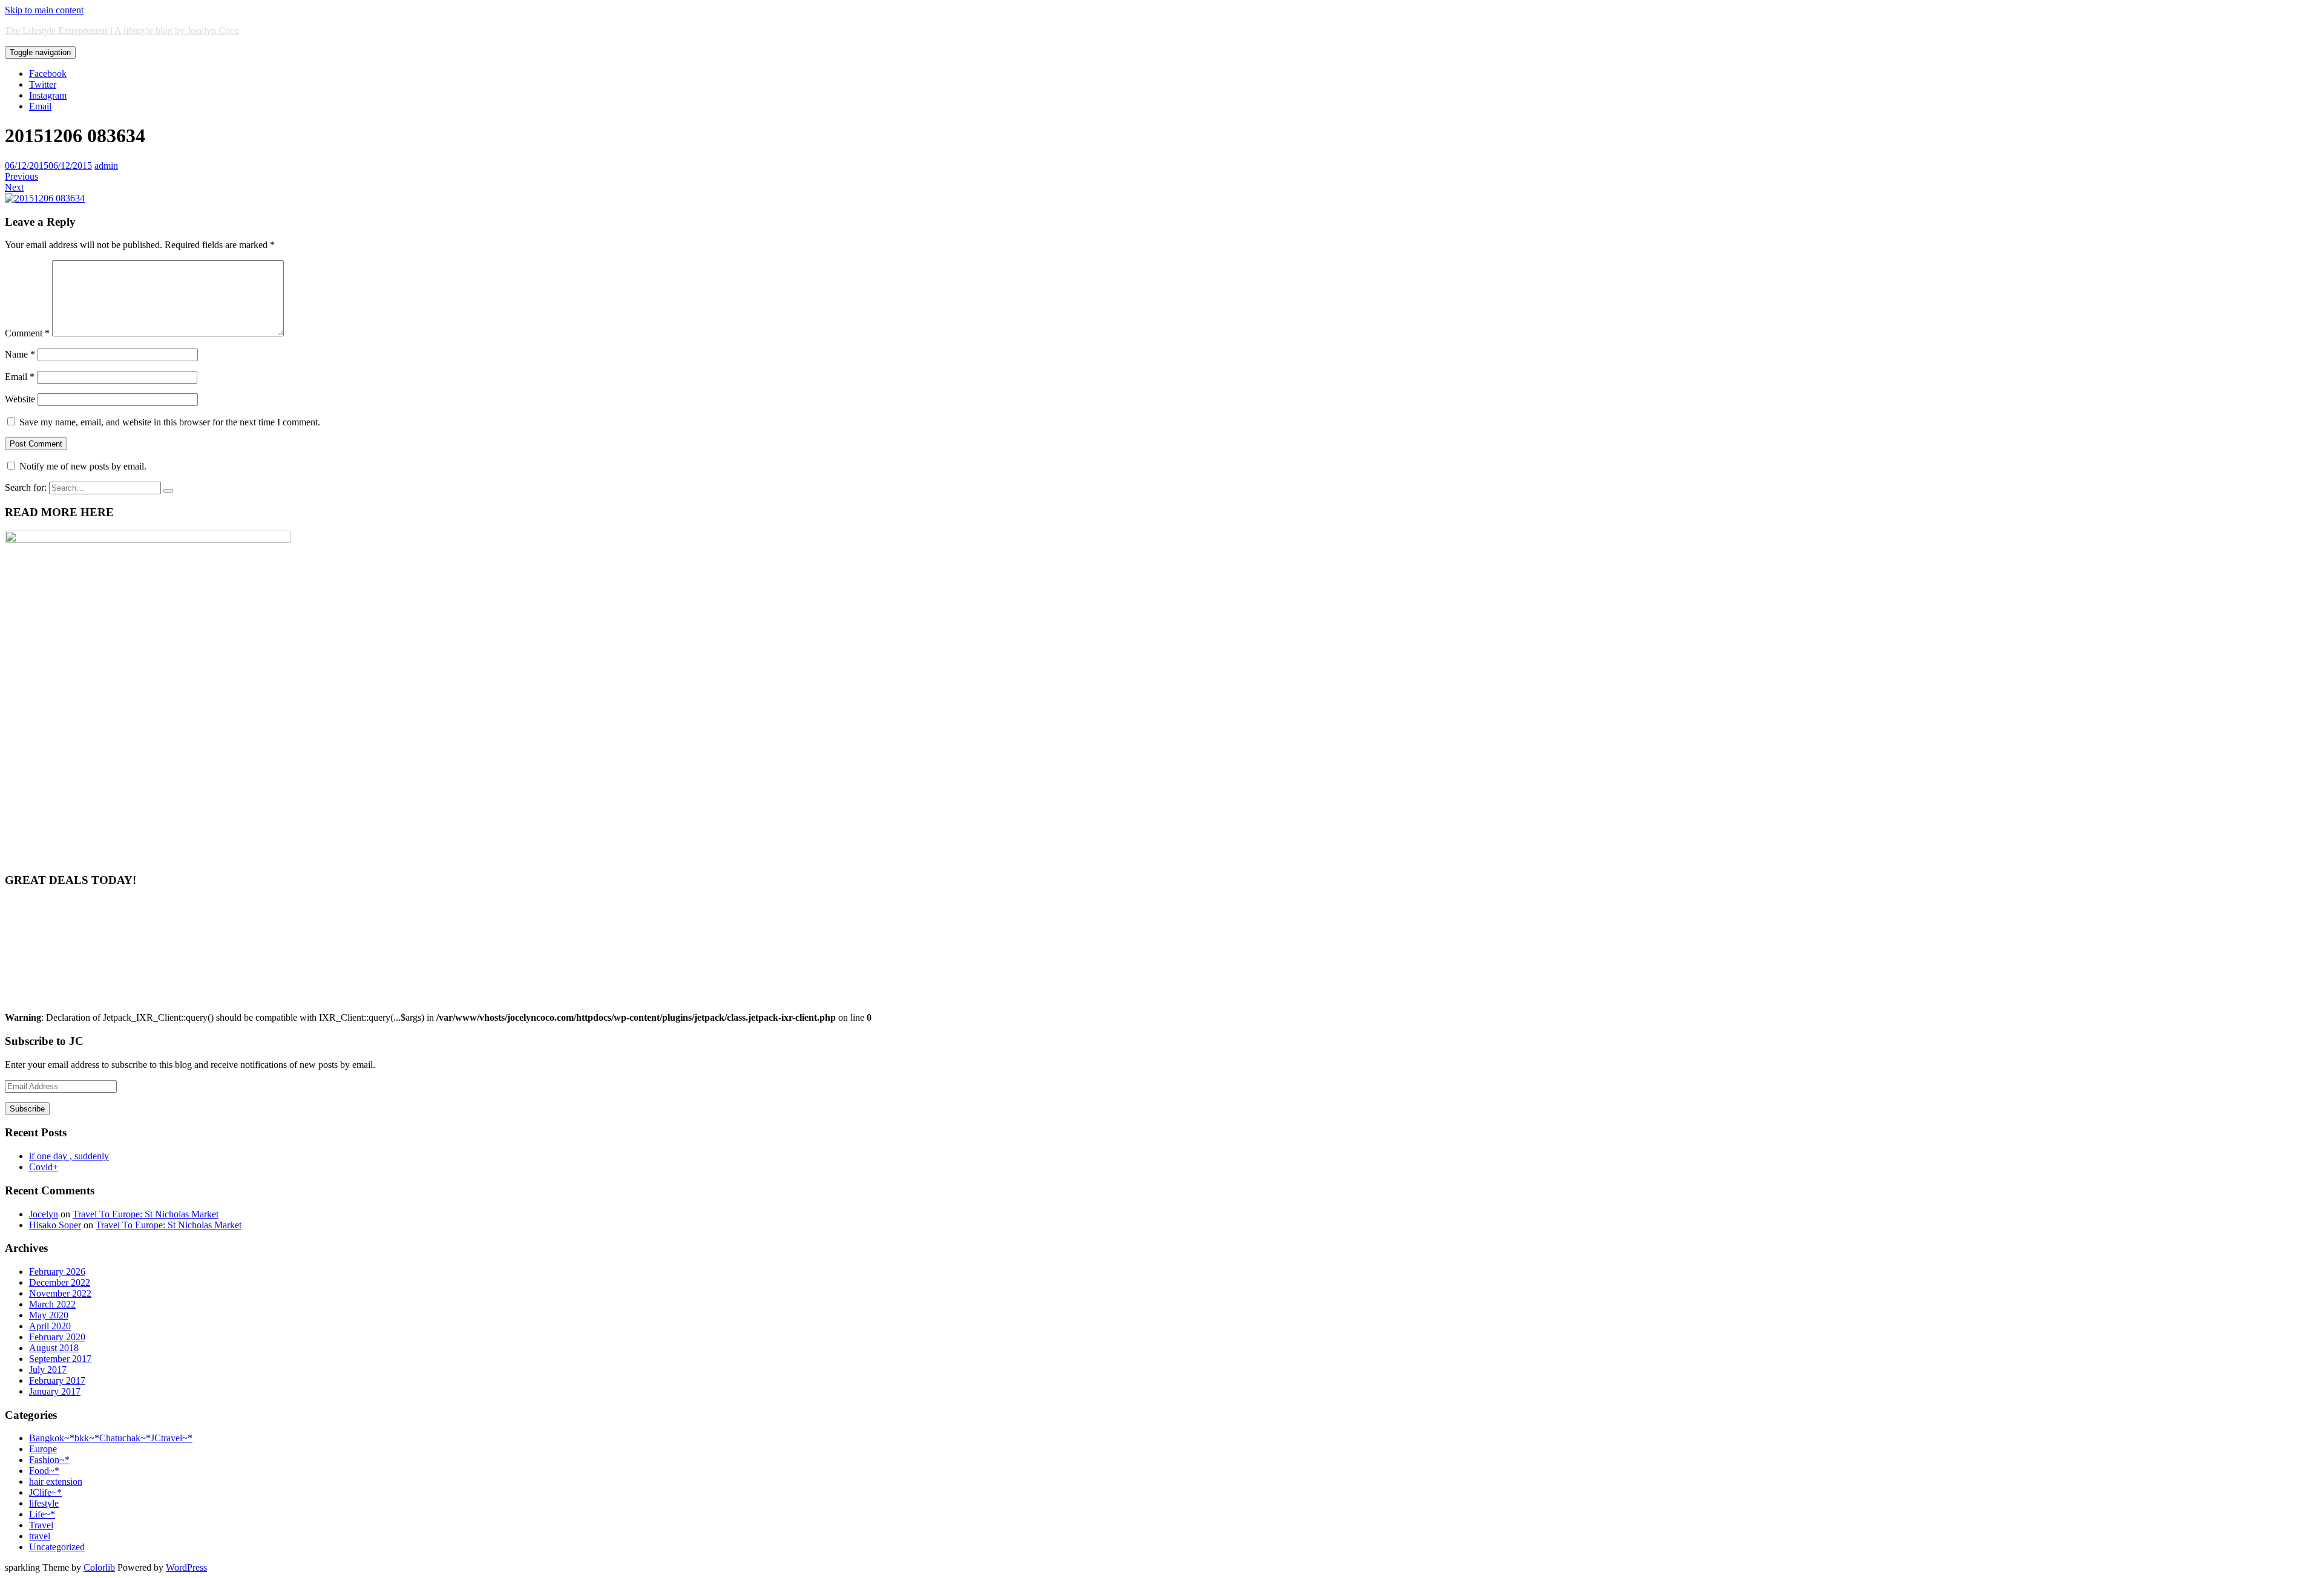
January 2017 (55, 1391)
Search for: (26, 487)
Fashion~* (49, 1460)
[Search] (168, 491)
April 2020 (50, 1326)
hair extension (56, 1481)
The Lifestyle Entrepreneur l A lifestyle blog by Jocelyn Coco (122, 31)
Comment (27, 333)
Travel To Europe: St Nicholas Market (146, 1214)
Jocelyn (44, 1214)
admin (106, 165)
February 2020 (57, 1337)
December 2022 (60, 1282)
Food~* (44, 1471)
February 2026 (57, 1272)
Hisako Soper (55, 1225)
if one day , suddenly (69, 1156)
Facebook (48, 74)
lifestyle (44, 1503)
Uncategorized (57, 1547)
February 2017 (57, 1380)
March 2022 (52, 1304)
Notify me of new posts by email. (83, 466)
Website (20, 399)
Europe (43, 1449)
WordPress (186, 1567)
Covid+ (44, 1167)
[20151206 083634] (45, 198)
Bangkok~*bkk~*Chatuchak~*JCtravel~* (111, 1438)
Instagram (48, 95)
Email (40, 106)
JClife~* (45, 1492)
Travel (41, 1525)
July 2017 (48, 1370)
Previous (21, 176)
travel (40, 1536)
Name (20, 354)
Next (14, 187)
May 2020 (49, 1315)
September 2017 (60, 1359)
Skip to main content (44, 10)
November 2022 (60, 1293)
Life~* (42, 1514)
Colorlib (99, 1567)
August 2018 (54, 1348)
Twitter (43, 84)
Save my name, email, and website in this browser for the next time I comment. (170, 422)
